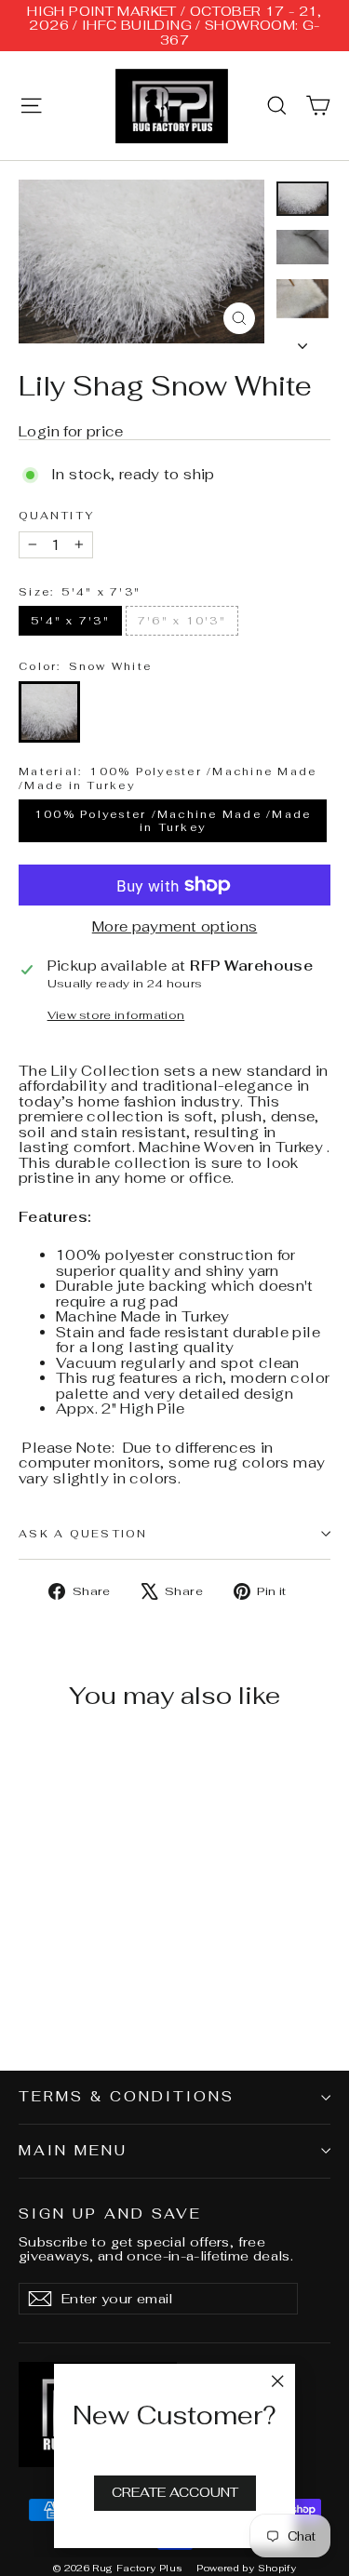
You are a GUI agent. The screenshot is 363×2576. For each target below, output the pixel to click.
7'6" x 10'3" (182, 621)
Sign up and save (110, 2214)
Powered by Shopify (246, 2568)
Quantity (56, 516)
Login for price (71, 431)
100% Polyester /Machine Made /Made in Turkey (173, 821)
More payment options (175, 927)
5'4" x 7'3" (70, 621)
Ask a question (83, 1534)
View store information (116, 1016)
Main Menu (73, 2150)
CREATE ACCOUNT (175, 2492)
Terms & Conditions (127, 2096)
